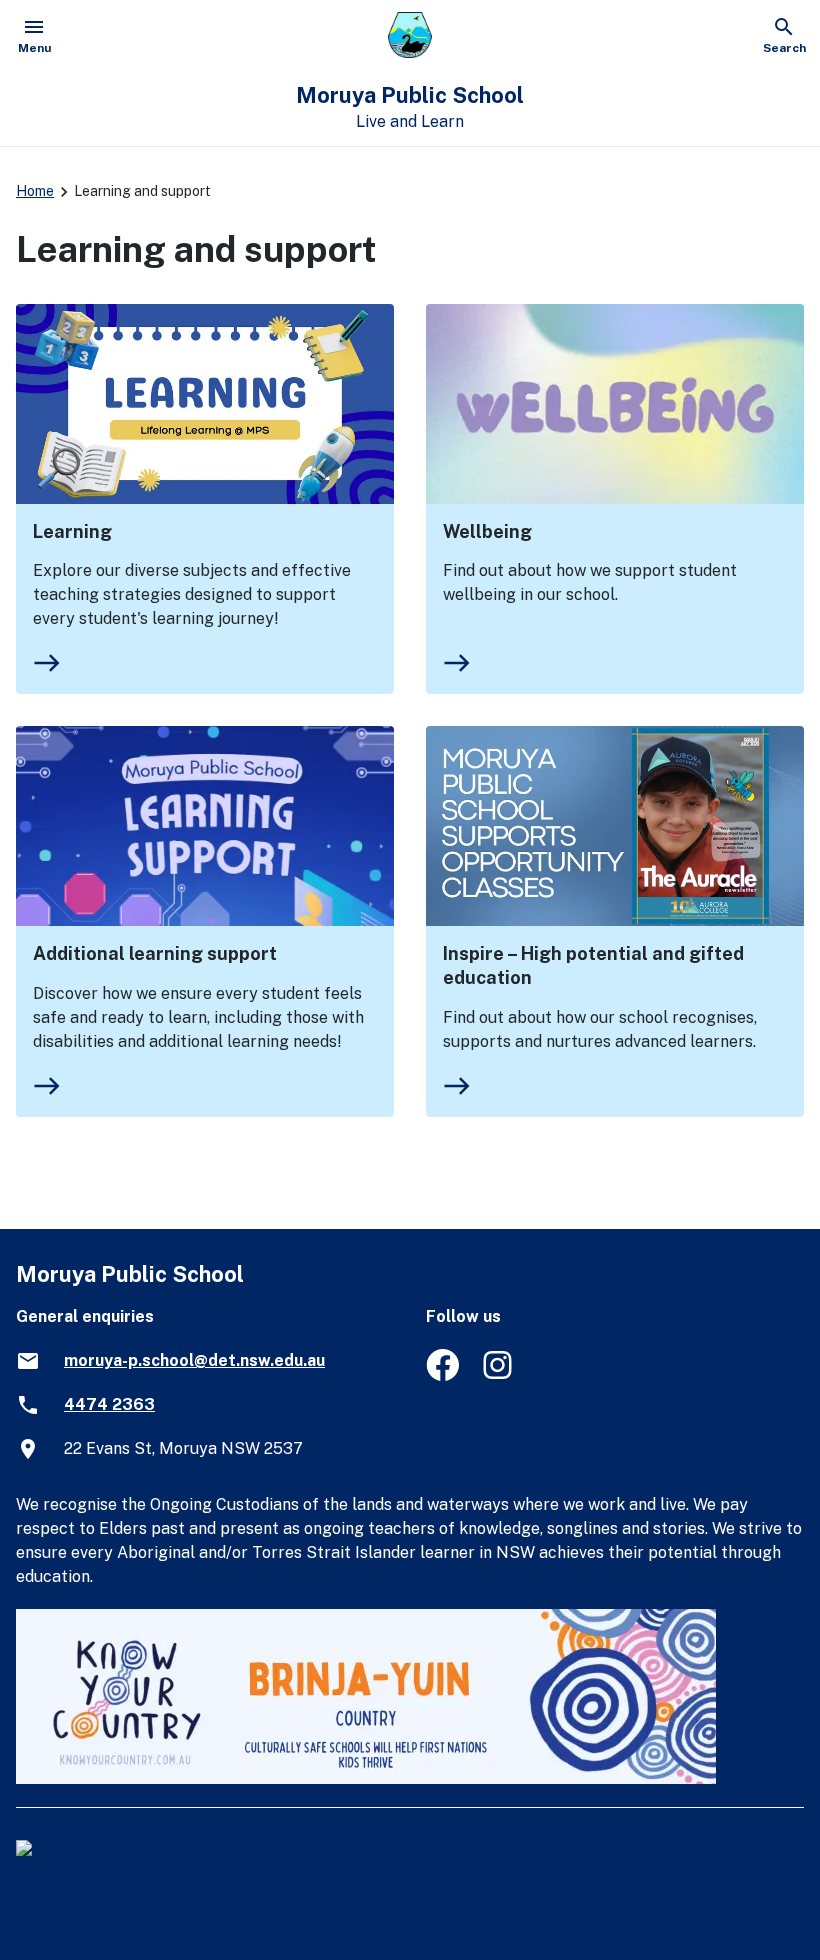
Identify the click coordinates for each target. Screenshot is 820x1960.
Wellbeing (487, 531)
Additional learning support (155, 953)
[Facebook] (442, 1375)
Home (35, 191)
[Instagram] (499, 1375)
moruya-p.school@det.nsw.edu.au (194, 1360)
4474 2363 (109, 1404)
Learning (72, 531)
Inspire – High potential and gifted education (593, 965)
